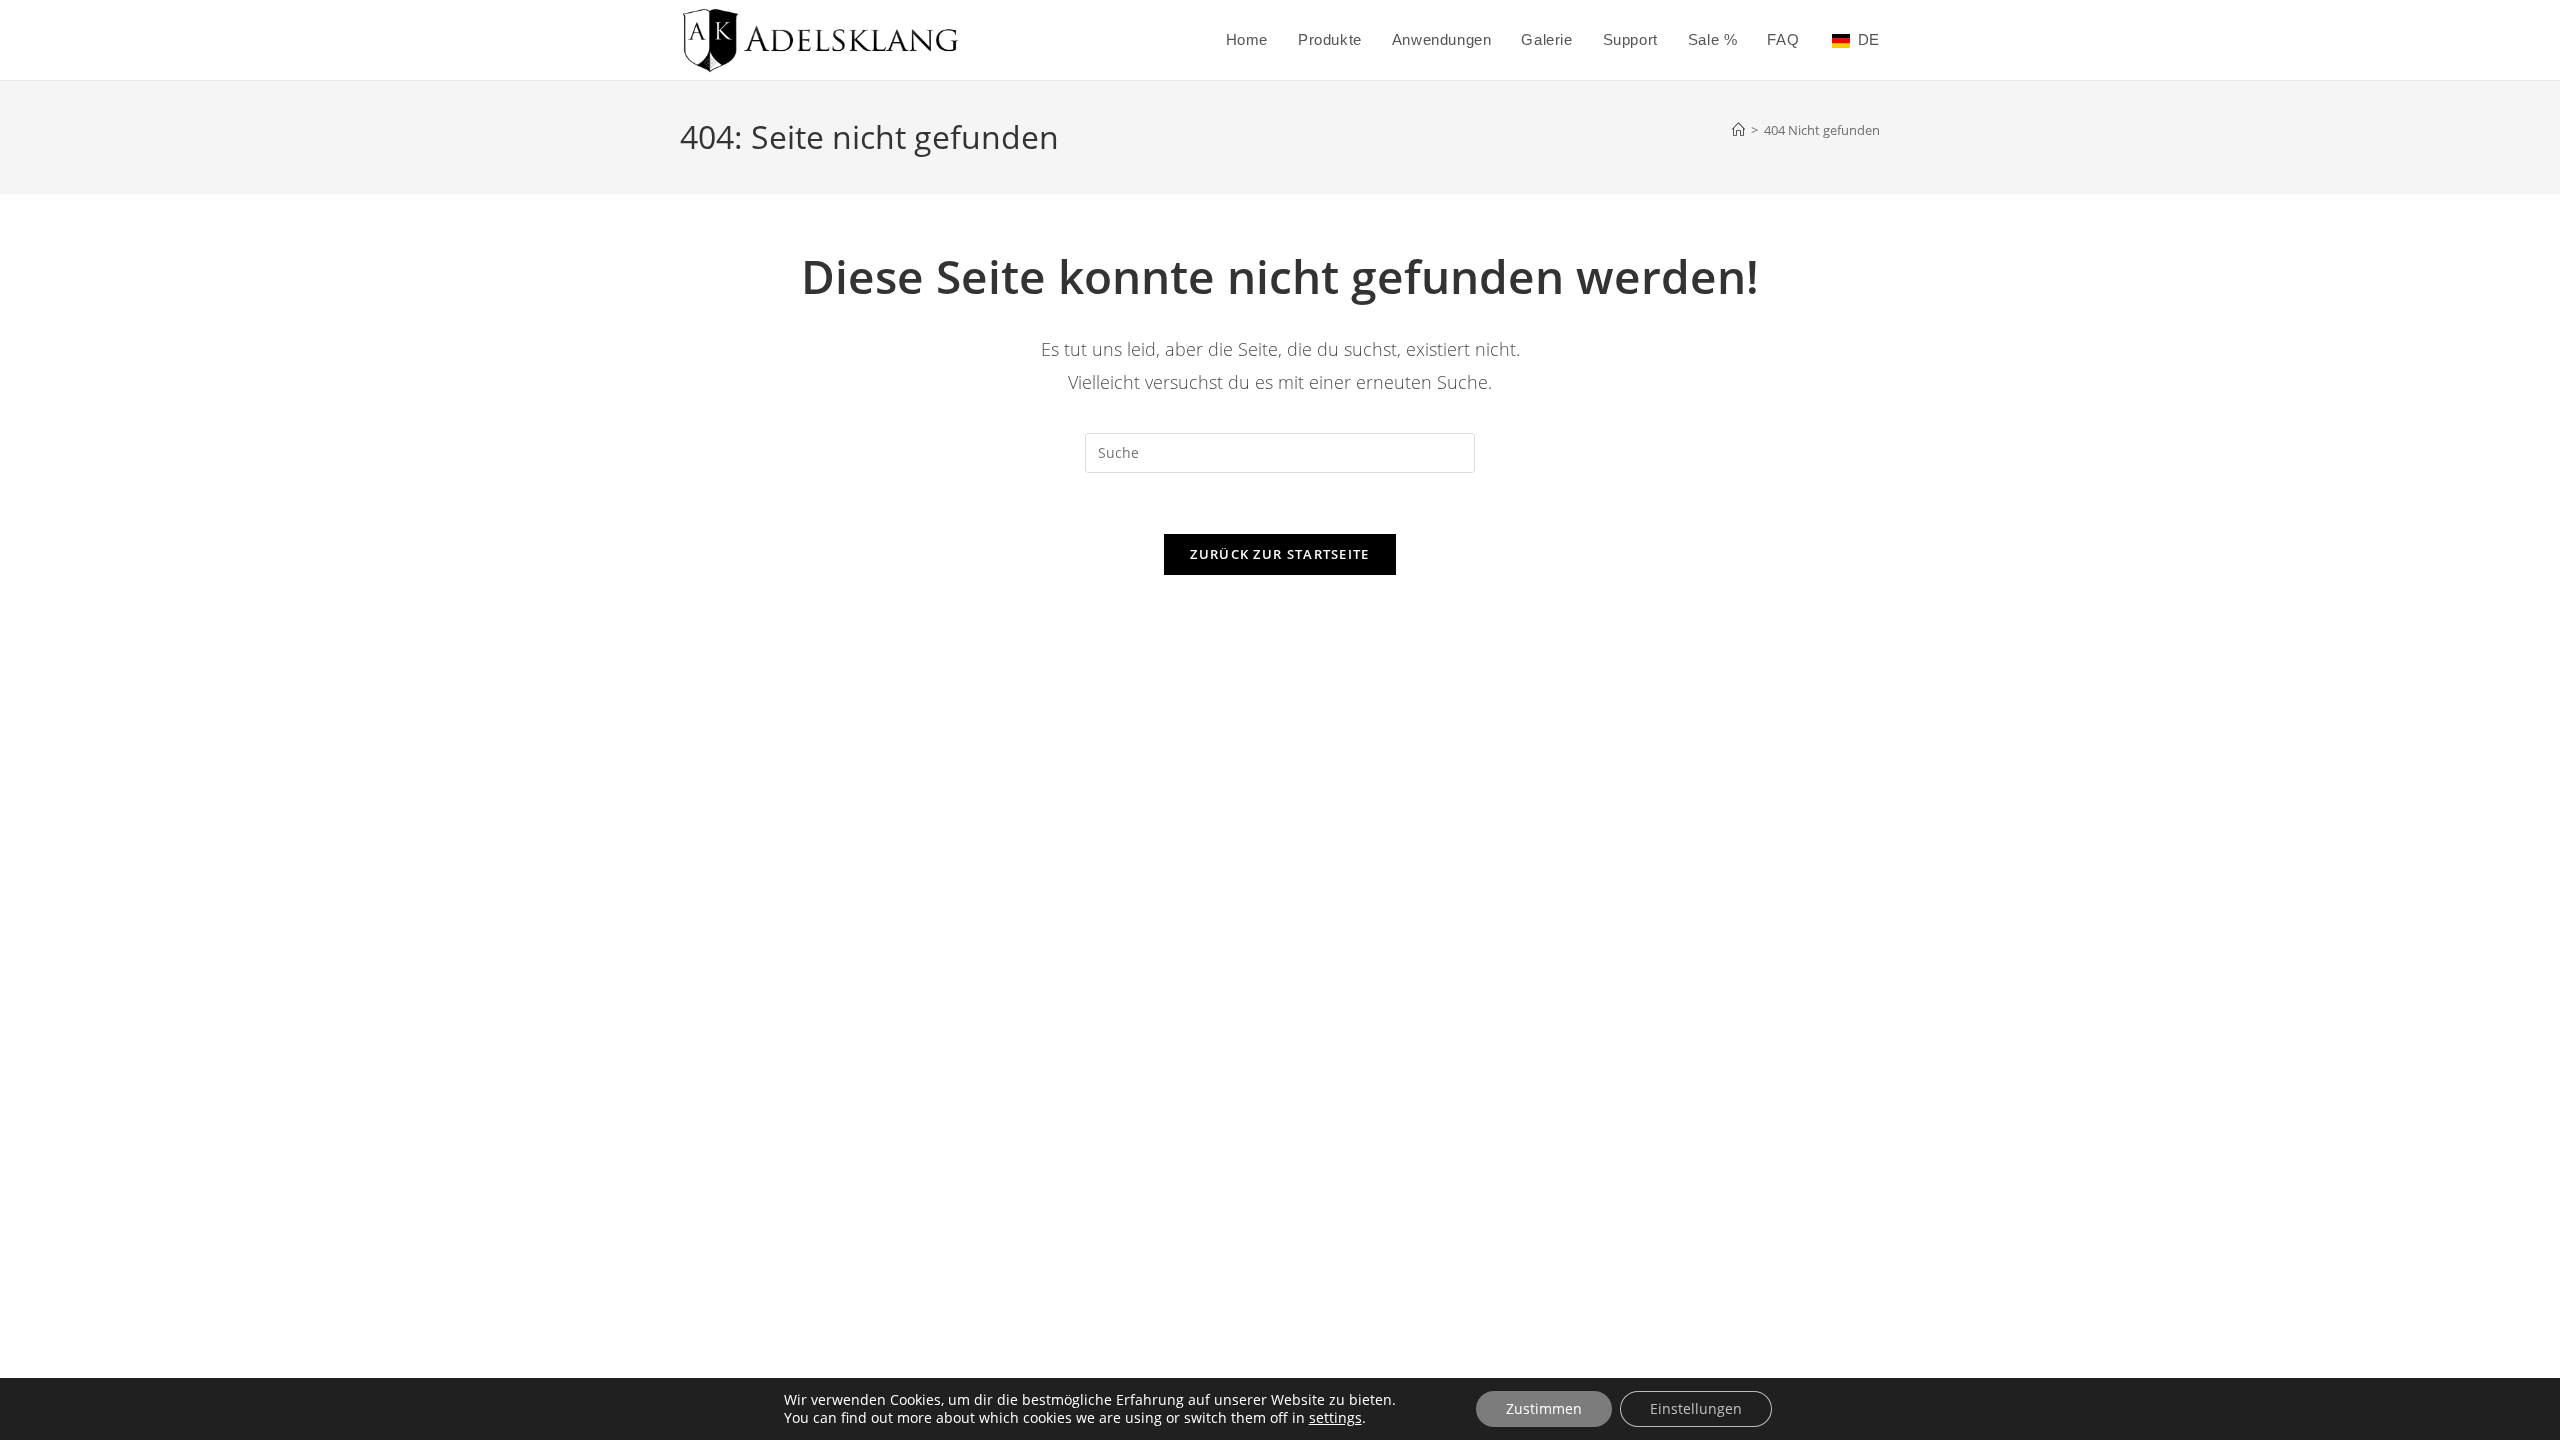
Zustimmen (1544, 1408)
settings (1335, 1418)
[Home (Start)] (1738, 130)
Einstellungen (1696, 1408)
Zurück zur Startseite (1279, 554)
